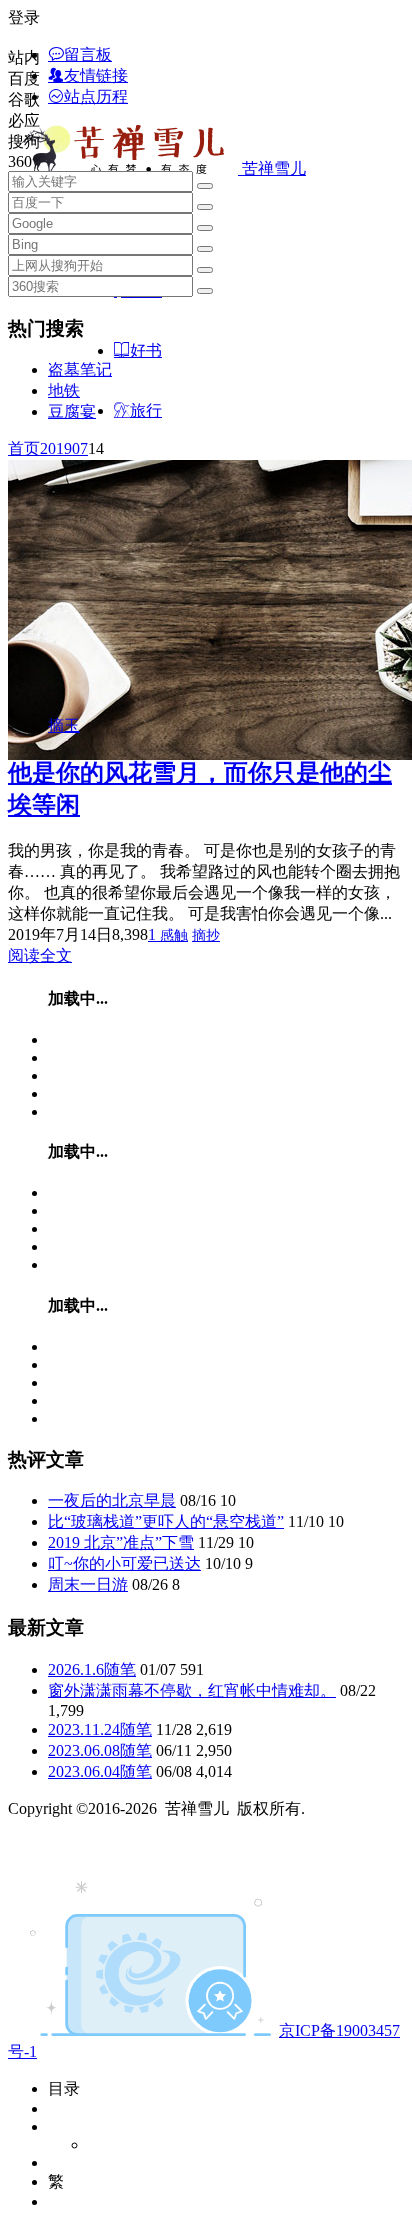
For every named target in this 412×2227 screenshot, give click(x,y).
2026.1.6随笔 (92, 1669)
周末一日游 (88, 1584)
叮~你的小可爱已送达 (124, 1563)
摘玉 (64, 725)
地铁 (64, 390)
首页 (24, 448)
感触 (174, 935)
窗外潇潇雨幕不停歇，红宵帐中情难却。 (192, 1690)
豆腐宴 (72, 411)
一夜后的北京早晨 (112, 1500)
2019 (56, 448)
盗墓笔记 (80, 369)
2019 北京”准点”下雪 (121, 1542)
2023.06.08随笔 (100, 1750)
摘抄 (206, 935)
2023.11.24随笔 (100, 1729)
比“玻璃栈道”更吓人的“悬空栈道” (166, 1521)
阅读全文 (40, 955)
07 (80, 448)
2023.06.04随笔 (100, 1771)
